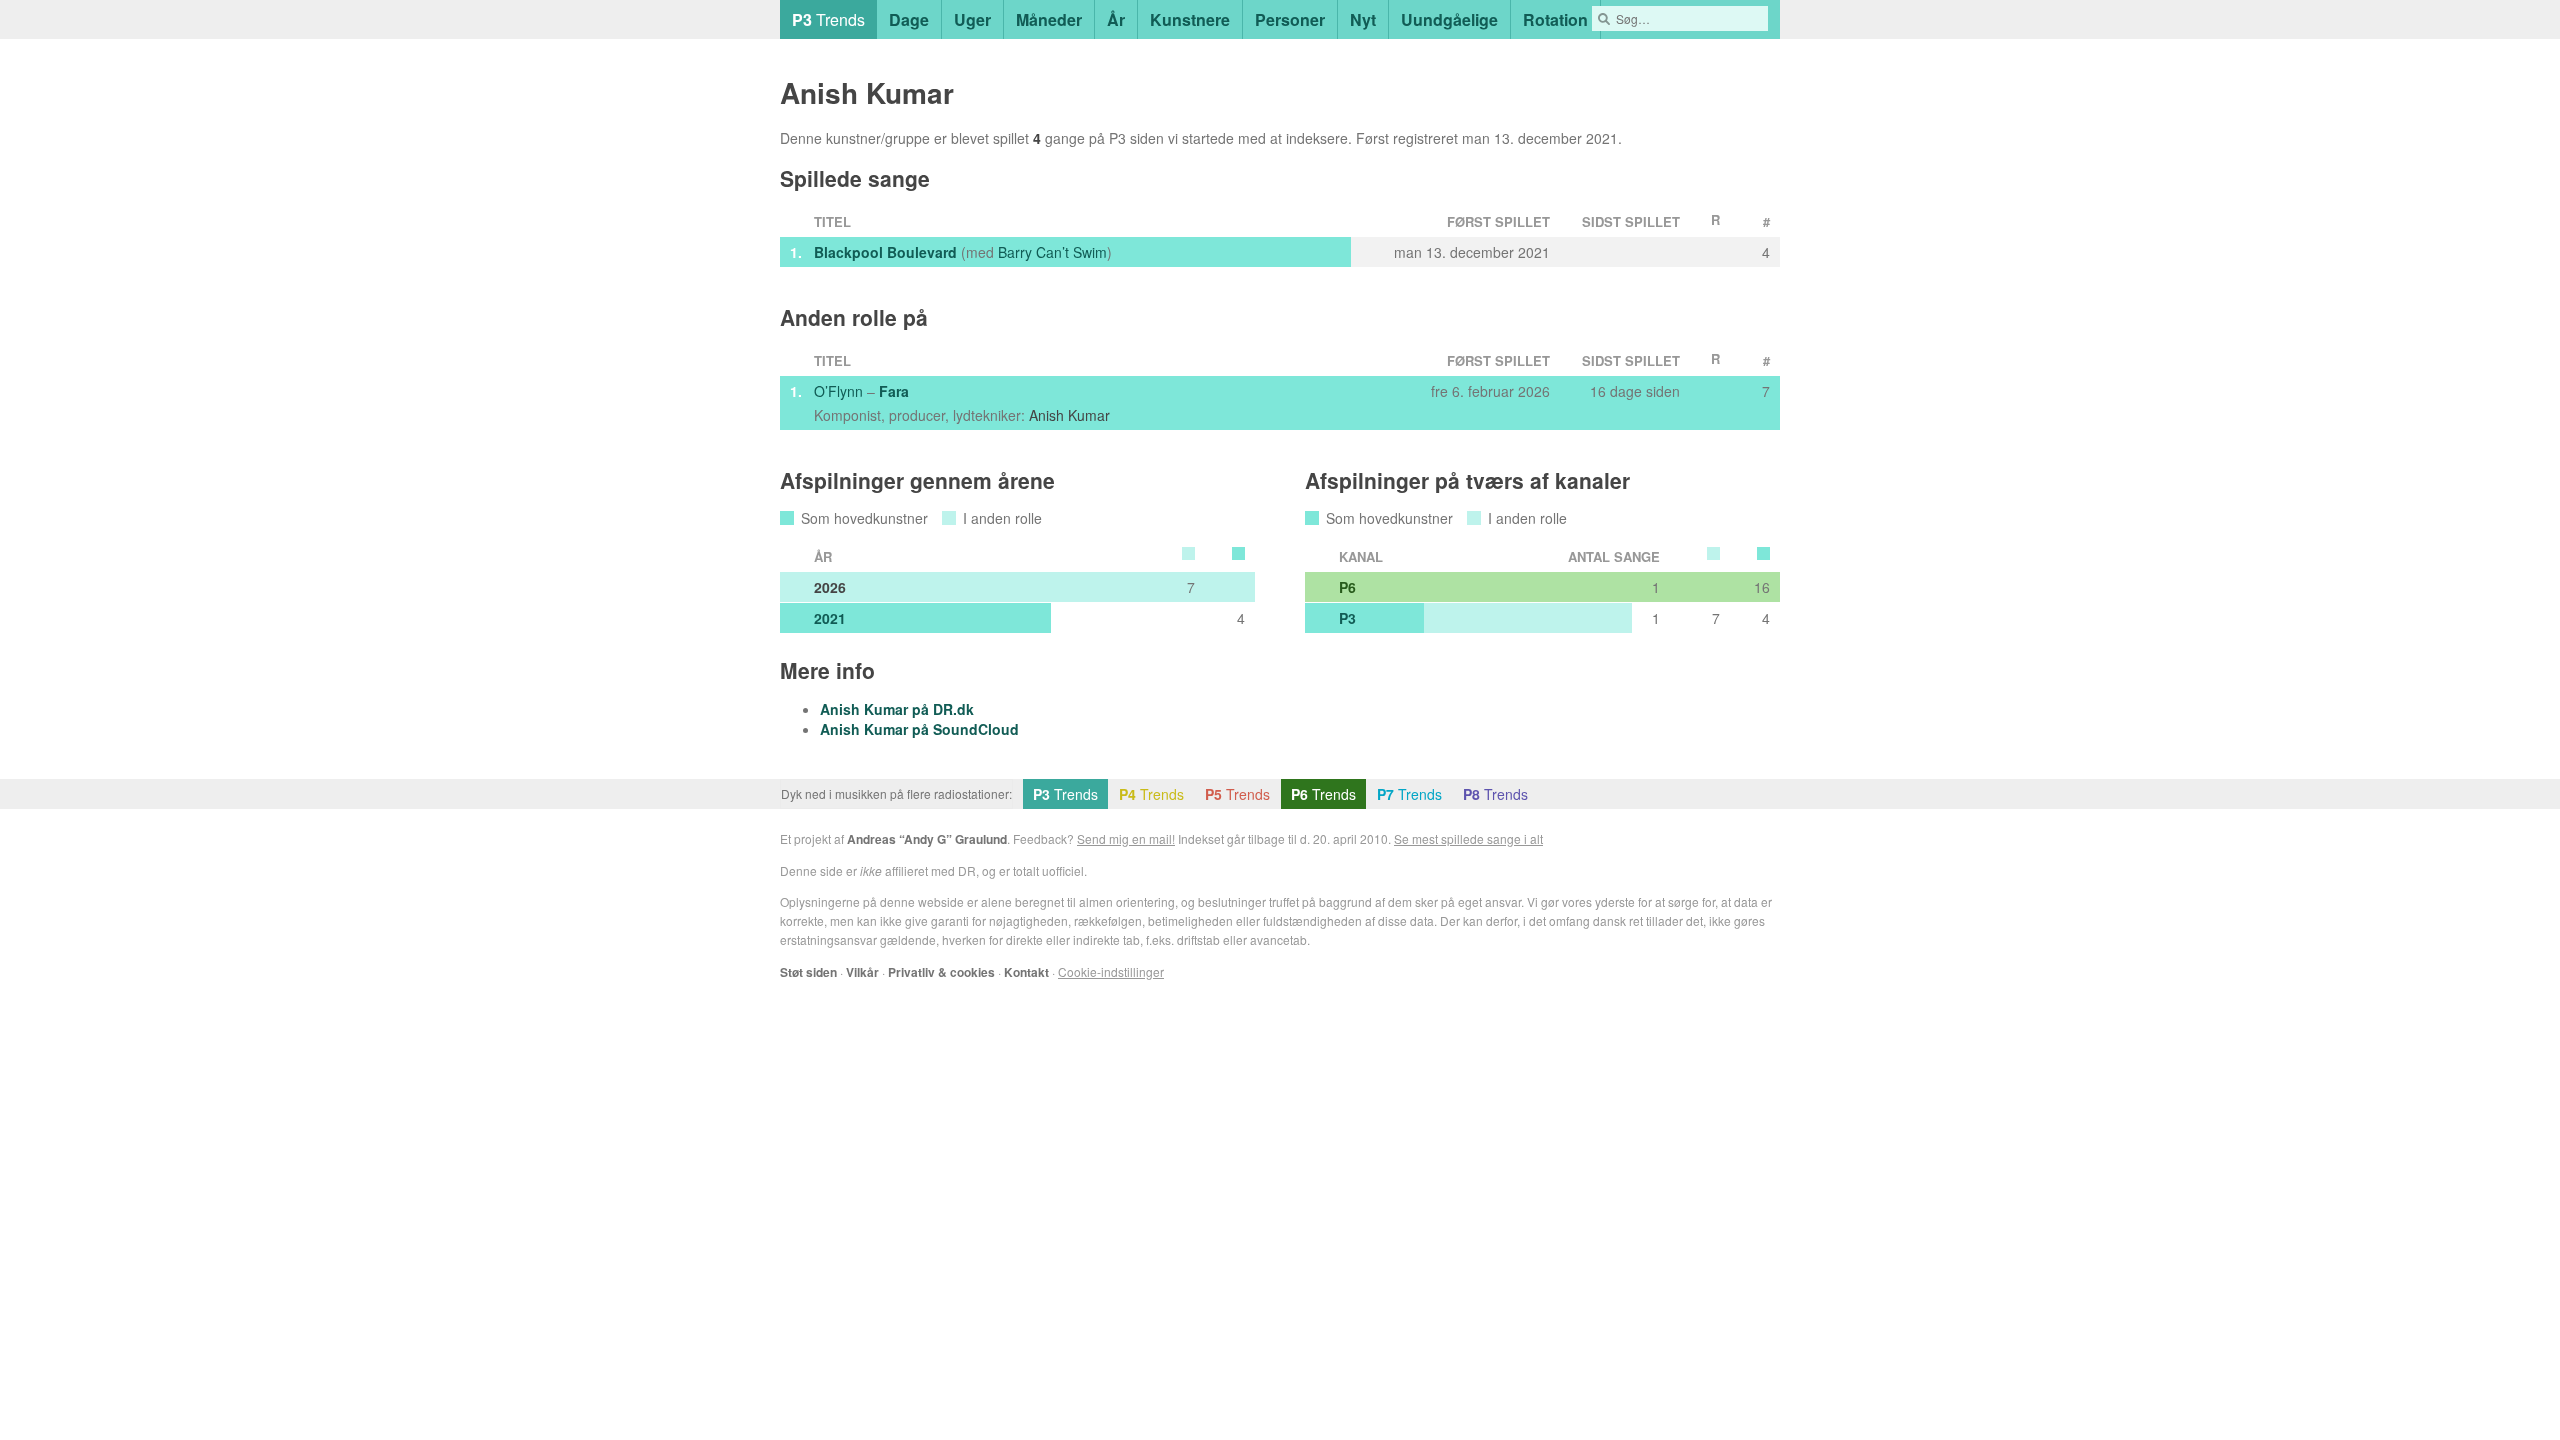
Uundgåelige (1449, 19)
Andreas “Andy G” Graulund (927, 839)
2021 (830, 618)
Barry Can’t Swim (1052, 252)
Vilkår (862, 972)
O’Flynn (838, 391)
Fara (894, 391)
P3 (1347, 618)
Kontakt (1026, 972)
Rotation (1555, 19)
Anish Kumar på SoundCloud (919, 729)
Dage (909, 19)
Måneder (1049, 19)
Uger (972, 19)
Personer (1290, 19)
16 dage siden (1635, 391)
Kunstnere (1190, 19)
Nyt (1363, 19)
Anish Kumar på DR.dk (897, 709)
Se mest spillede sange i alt (1468, 838)
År (1116, 19)
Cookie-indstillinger (1111, 971)
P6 (1347, 587)
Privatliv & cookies (941, 972)
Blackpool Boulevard (885, 252)
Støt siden (808, 972)
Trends (828, 19)
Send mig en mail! (1126, 838)
